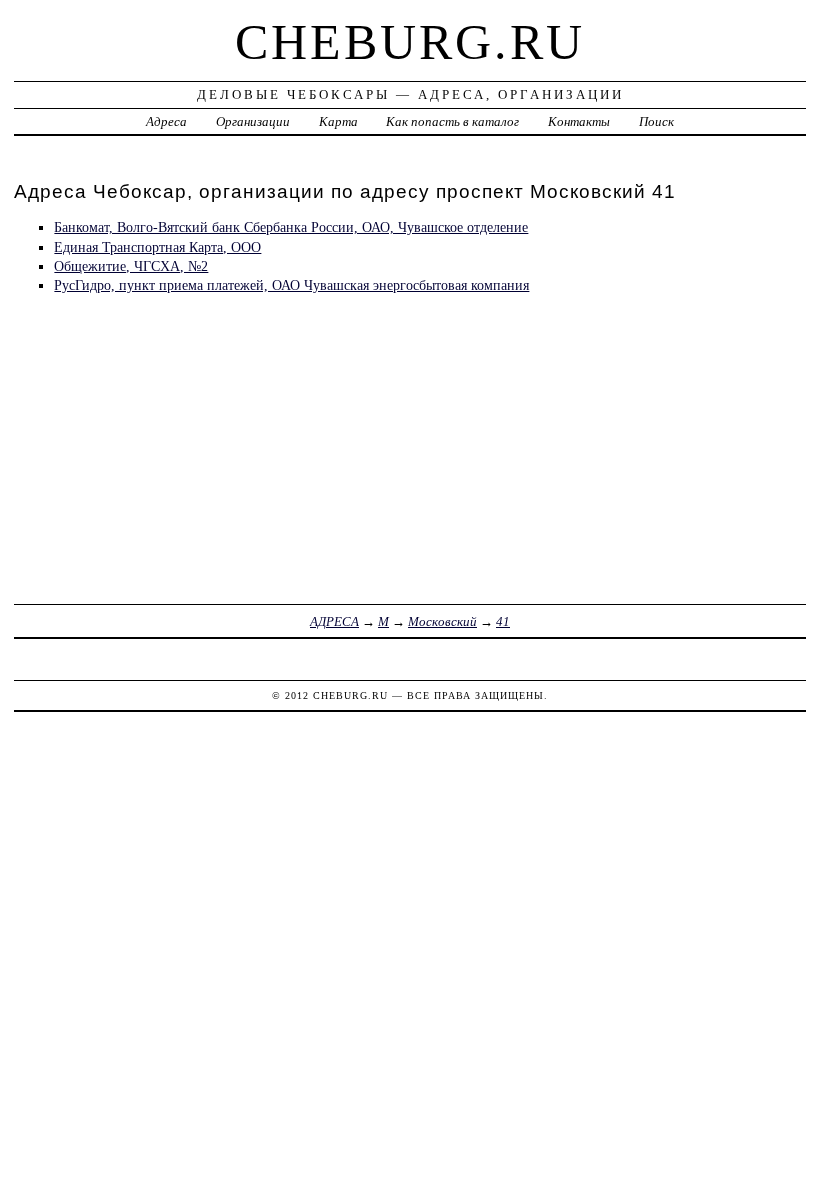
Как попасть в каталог (452, 121)
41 (503, 621)
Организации (253, 121)
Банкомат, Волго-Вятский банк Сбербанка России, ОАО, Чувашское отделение (291, 227)
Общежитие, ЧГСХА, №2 (131, 266)
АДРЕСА (334, 621)
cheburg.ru (410, 42)
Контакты (579, 121)
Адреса (166, 121)
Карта (338, 121)
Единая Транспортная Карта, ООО (157, 247)
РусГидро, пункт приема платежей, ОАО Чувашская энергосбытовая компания (291, 285)
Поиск (656, 121)
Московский (442, 621)
